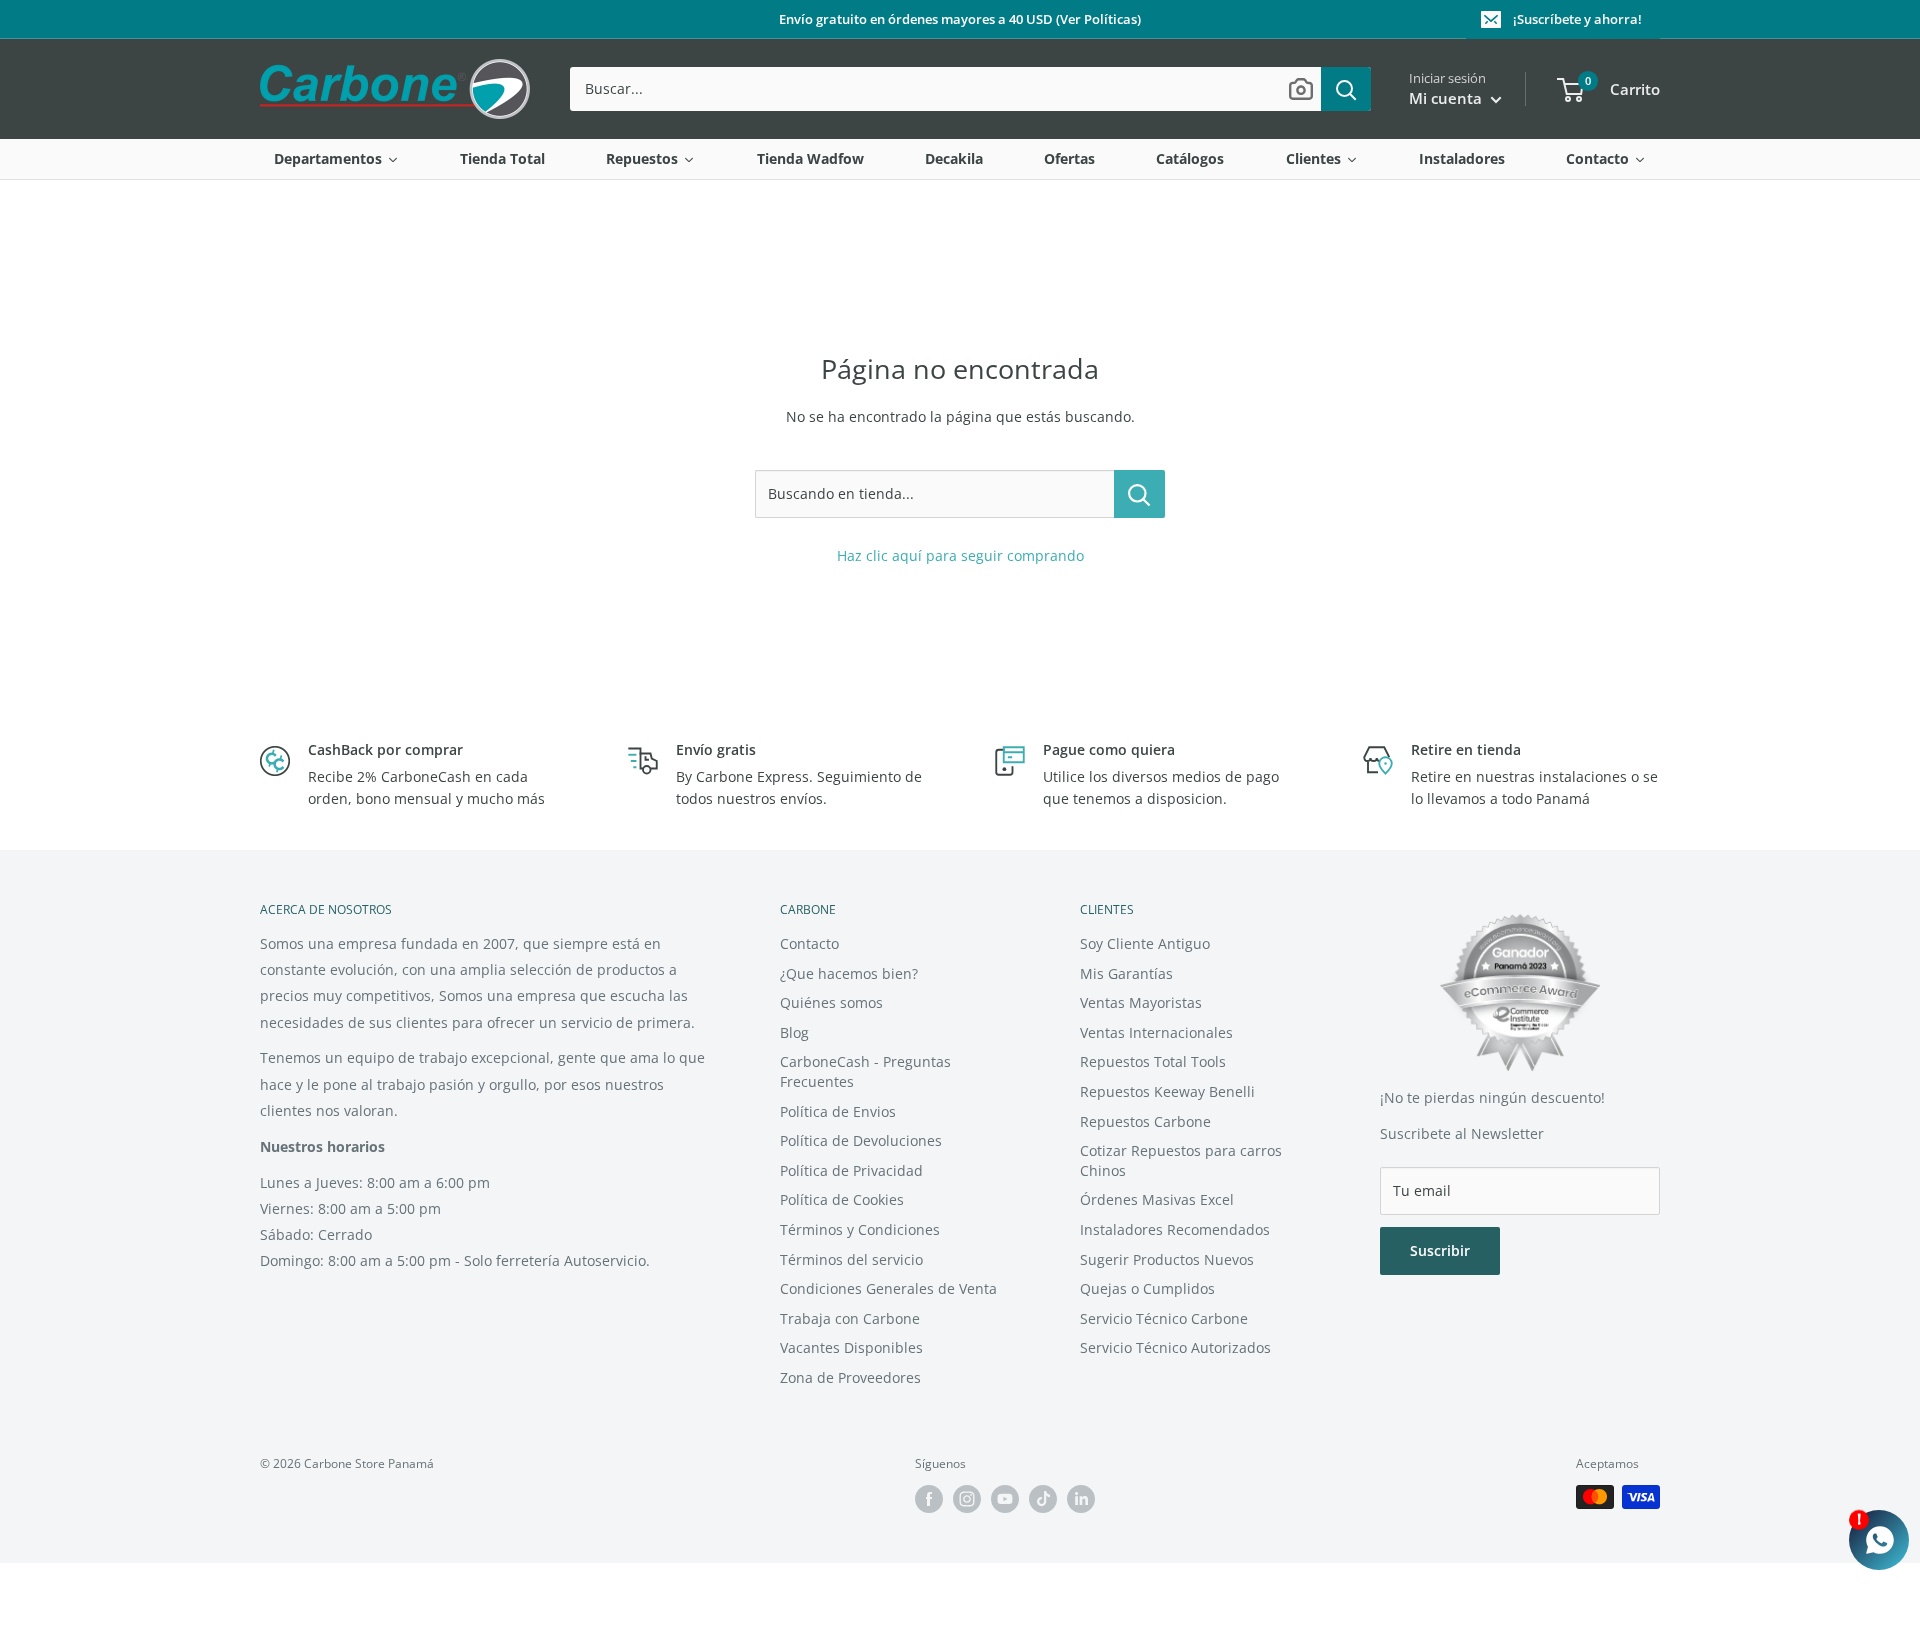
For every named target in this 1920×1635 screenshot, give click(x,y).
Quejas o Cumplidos (1147, 1288)
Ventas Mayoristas (1141, 1002)
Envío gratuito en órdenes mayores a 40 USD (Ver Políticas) (960, 19)
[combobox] (945, 89)
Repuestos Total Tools (1153, 1061)
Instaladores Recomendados (1175, 1229)
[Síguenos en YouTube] (1005, 1499)
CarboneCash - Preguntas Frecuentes (865, 1071)
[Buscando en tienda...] (1139, 494)
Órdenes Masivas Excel (1157, 1199)
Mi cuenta (1447, 98)
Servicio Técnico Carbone (1164, 1318)
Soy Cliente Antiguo (1145, 943)
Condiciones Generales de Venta (888, 1288)
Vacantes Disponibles (851, 1347)
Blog (794, 1032)
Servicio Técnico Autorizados (1175, 1347)
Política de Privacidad (851, 1170)
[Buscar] (1346, 89)
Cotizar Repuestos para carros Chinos (1181, 1160)
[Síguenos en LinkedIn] (1081, 1499)
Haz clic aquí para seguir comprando (960, 555)
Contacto (809, 943)
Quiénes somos (831, 1002)
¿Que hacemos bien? (849, 973)
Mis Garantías (1126, 973)
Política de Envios (838, 1111)
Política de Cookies (842, 1199)
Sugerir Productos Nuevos (1167, 1259)
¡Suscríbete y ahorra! (1577, 19)
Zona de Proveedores (850, 1377)
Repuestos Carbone (1145, 1121)
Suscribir (1440, 1250)
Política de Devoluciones (861, 1140)
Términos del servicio (851, 1259)
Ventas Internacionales (1156, 1032)
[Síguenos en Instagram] (967, 1499)
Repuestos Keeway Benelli (1167, 1091)
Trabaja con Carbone (850, 1318)
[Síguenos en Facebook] (929, 1499)
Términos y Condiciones (860, 1229)
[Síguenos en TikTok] (1043, 1499)
